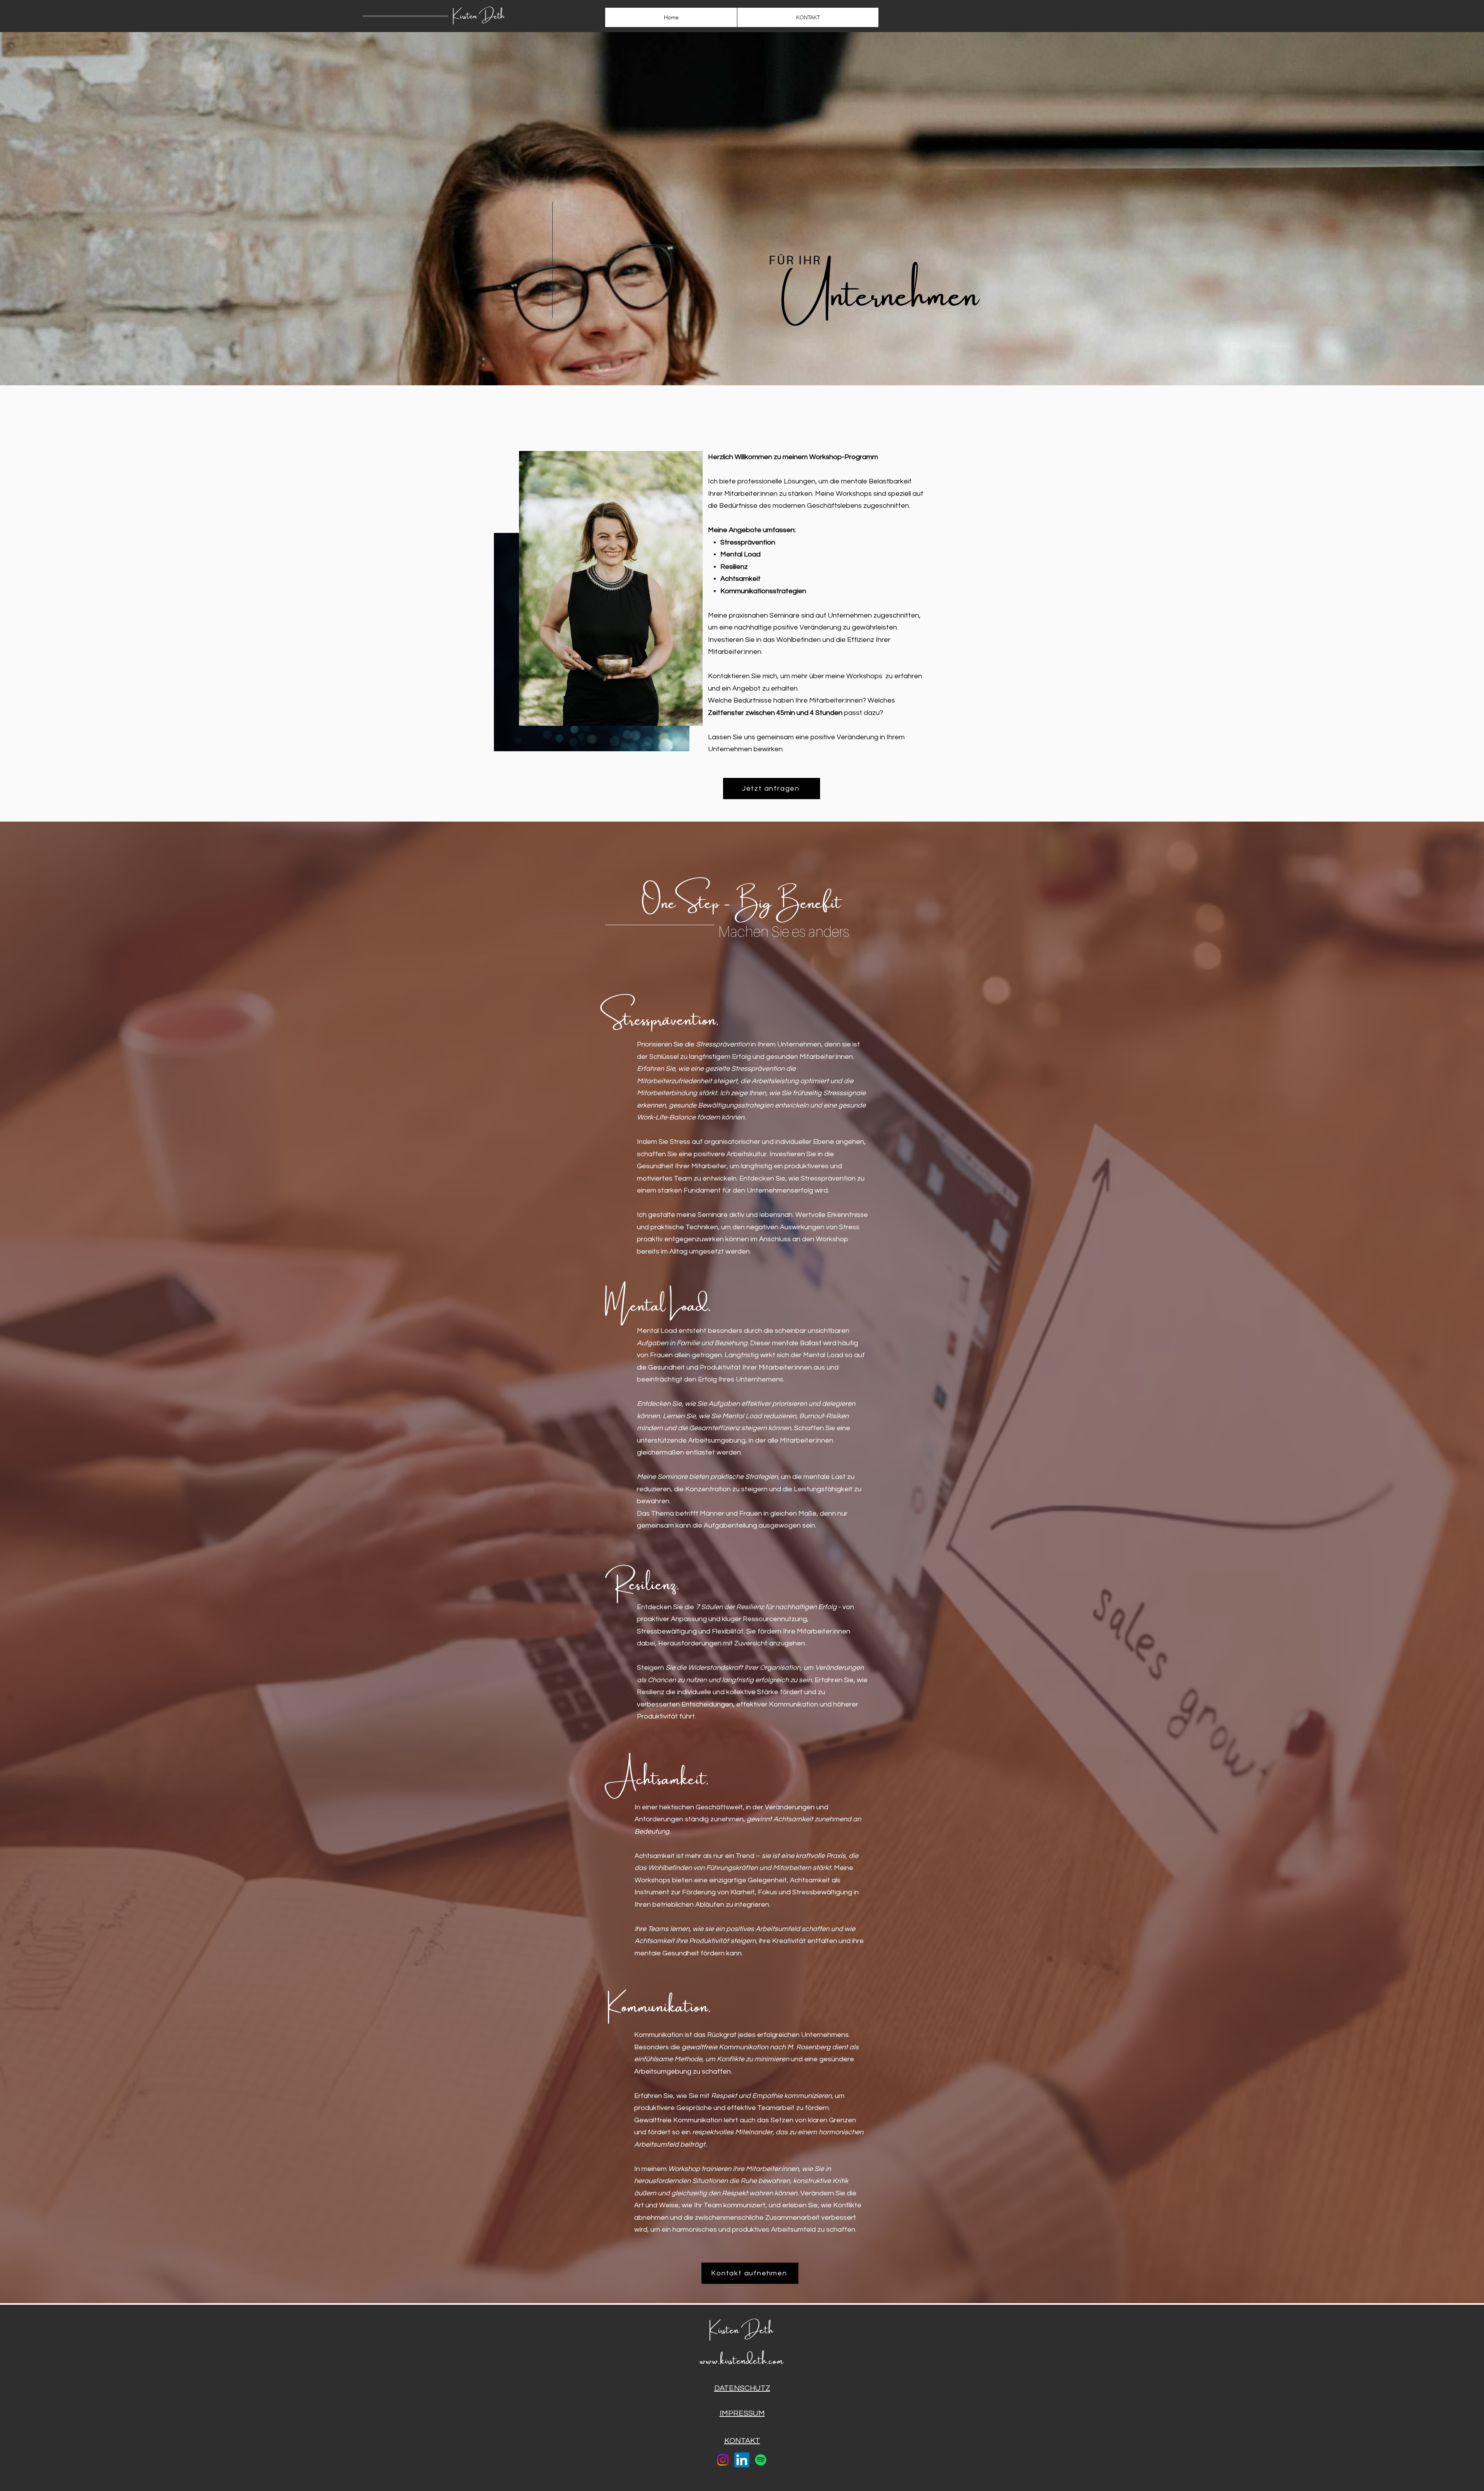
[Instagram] (723, 2460)
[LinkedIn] (742, 2460)
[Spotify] (761, 2460)
